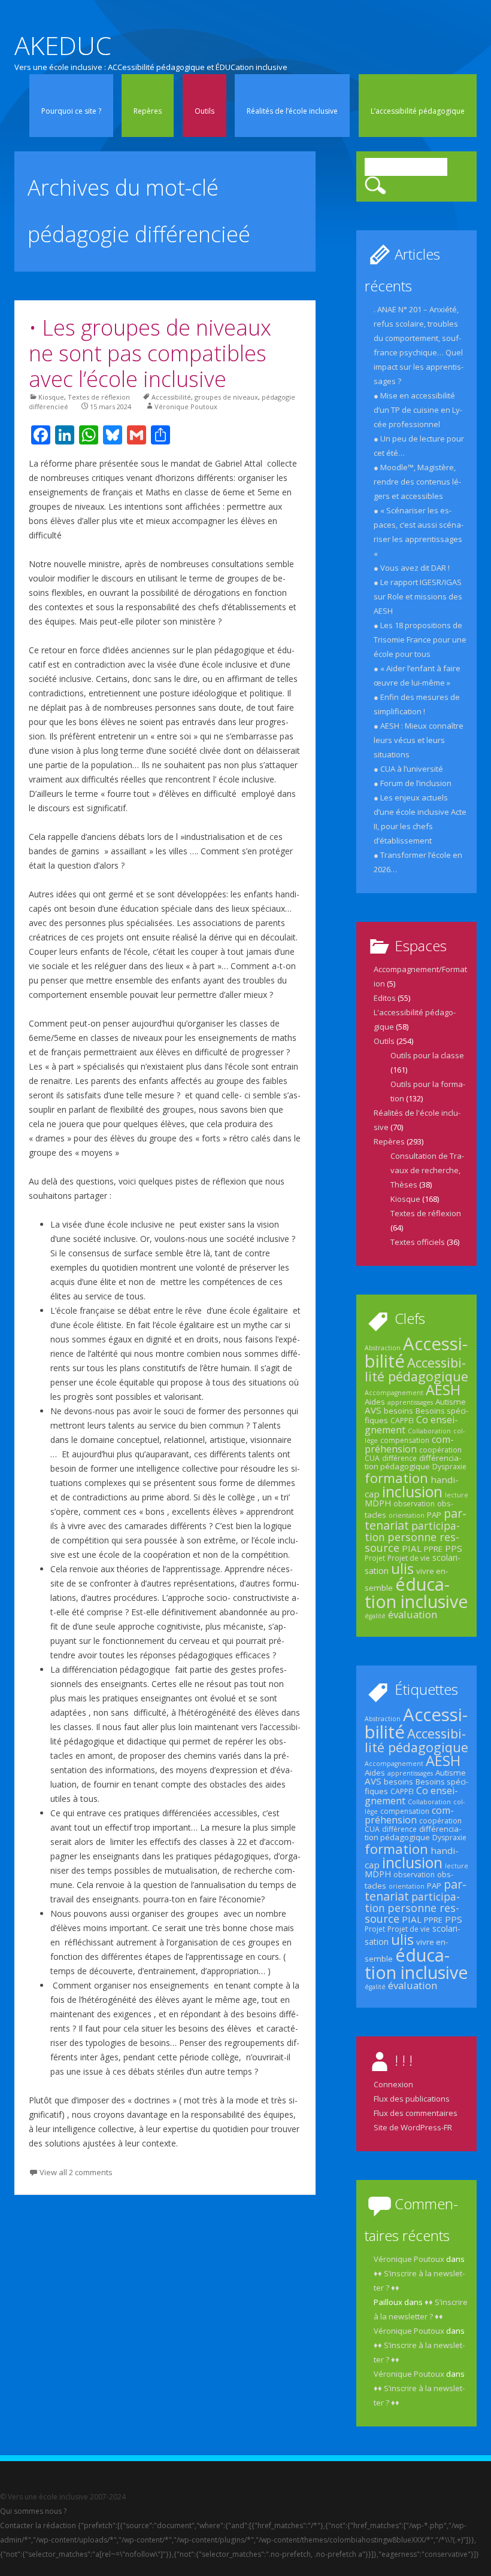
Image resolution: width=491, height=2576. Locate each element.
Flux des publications (412, 2099)
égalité (375, 1616)
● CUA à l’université (408, 769)
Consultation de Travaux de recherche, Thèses (427, 1170)
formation (396, 1478)
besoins (398, 1411)
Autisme (451, 1402)
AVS (373, 1410)
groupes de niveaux (226, 397)
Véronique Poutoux (186, 407)
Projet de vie (409, 1558)
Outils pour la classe (427, 1055)
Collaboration (429, 1431)
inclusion (412, 1491)
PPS (454, 1548)
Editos (385, 998)
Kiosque (51, 397)
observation (414, 1504)
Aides (375, 1402)
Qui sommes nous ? (33, 2511)
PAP (434, 1515)
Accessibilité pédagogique (416, 1369)
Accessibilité (171, 397)
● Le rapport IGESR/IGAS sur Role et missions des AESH (418, 596)
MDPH (378, 1503)
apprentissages (410, 1402)
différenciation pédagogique (413, 1462)
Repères (148, 111)
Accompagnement (394, 1393)
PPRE (433, 1549)
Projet (375, 1558)
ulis (402, 1569)
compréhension (409, 1444)
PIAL (412, 1548)
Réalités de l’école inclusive (292, 111)
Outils (204, 111)
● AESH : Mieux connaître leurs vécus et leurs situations (419, 740)
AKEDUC (63, 45)
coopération (440, 1450)
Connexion (393, 2084)
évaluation (413, 1614)
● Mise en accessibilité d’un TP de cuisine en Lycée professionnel (418, 410)
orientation (407, 1515)
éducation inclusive (416, 1593)
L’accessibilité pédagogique (418, 111)
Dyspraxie (449, 1467)
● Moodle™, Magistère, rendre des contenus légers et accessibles (417, 482)
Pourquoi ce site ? (71, 111)
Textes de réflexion (99, 397)
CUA (372, 1458)
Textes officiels (418, 1242)
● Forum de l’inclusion (413, 783)
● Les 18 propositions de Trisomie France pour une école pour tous (420, 640)
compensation (405, 1440)
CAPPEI (402, 1421)
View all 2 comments (76, 2172)
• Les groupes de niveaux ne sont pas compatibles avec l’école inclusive (150, 353)
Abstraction (383, 1348)
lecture (457, 1495)
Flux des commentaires (416, 2113)
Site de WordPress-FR (413, 2127)
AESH (443, 1390)
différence (399, 1458)
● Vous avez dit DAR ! (412, 568)
